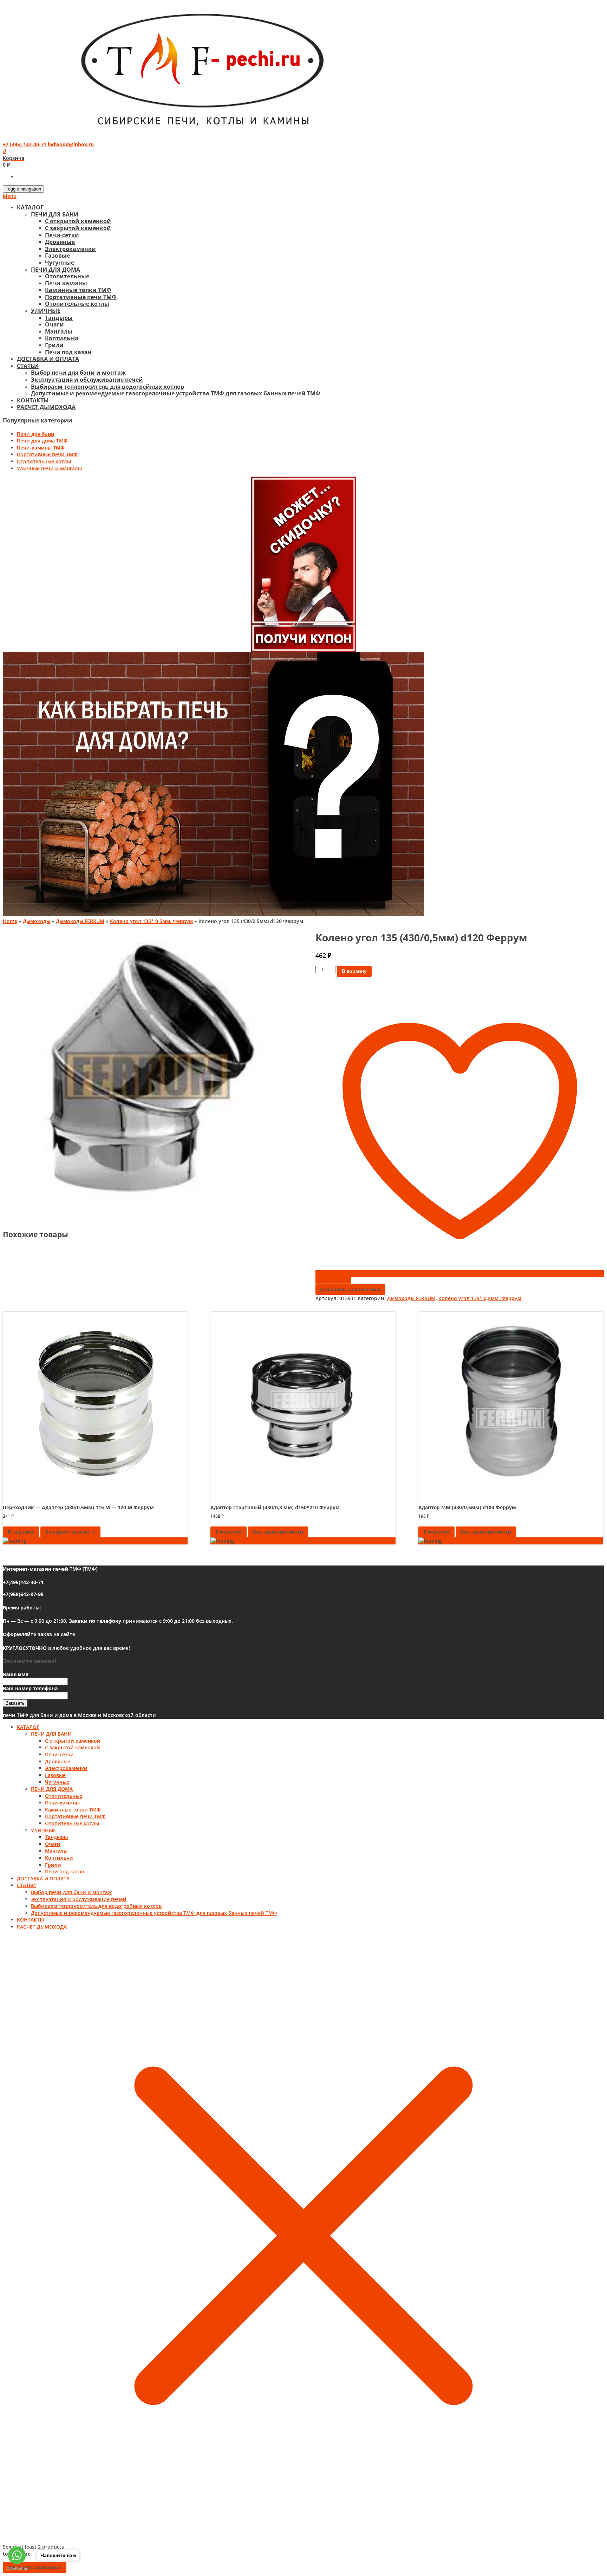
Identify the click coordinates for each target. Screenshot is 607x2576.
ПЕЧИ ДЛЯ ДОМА (56, 270)
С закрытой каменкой (78, 228)
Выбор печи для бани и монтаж (78, 373)
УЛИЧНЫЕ (46, 311)
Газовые (57, 256)
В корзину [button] (21, 1532)
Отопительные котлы (77, 304)
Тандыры (59, 318)
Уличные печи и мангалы (49, 468)
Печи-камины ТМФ (41, 448)
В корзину (354, 971)
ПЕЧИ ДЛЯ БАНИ (55, 214)
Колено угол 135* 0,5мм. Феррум (151, 921)
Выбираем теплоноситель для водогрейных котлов (107, 387)
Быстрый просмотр (70, 1532)
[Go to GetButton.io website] (17, 2569)
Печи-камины (66, 283)
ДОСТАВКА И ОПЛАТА (48, 359)
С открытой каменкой (78, 221)
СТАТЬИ (28, 366)
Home (10, 921)
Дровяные (60, 242)
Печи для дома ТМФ (42, 441)
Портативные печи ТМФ (81, 297)
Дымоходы (37, 921)
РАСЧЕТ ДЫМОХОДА (46, 407)
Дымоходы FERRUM (80, 921)
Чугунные (60, 263)
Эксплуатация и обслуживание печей (87, 380)
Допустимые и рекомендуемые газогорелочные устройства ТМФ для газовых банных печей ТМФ (176, 393)
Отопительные (67, 276)
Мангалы (59, 331)
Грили (54, 345)
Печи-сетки (62, 235)
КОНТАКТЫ (33, 400)
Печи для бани (36, 434)
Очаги (54, 324)
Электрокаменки (70, 249)
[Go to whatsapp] (17, 2555)
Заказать (15, 1703)
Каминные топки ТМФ (78, 290)
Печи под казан (68, 352)
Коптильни (62, 338)
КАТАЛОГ (30, 207)
